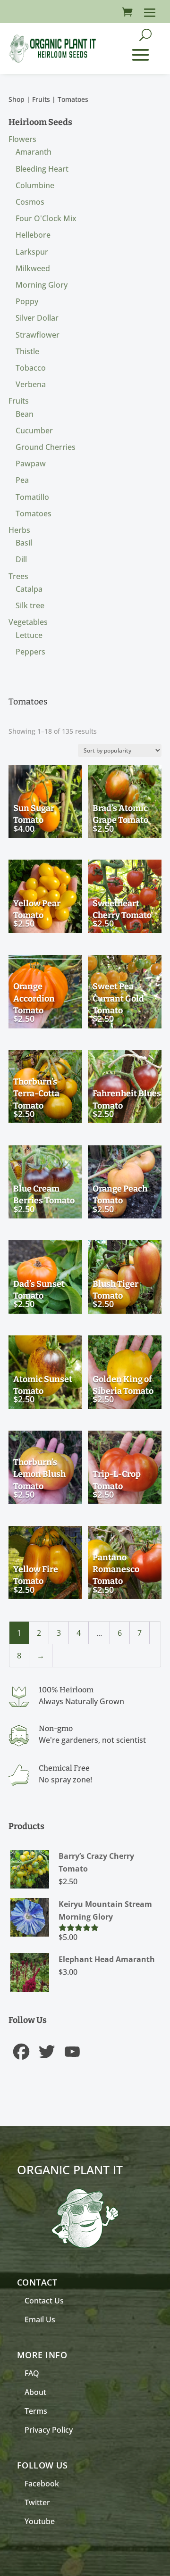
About (35, 2392)
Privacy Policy (49, 2430)
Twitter (37, 2502)
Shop (17, 99)
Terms (36, 2411)
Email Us (40, 2319)
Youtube (40, 2521)
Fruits (41, 99)
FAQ (32, 2373)
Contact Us (44, 2301)
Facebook (42, 2484)
